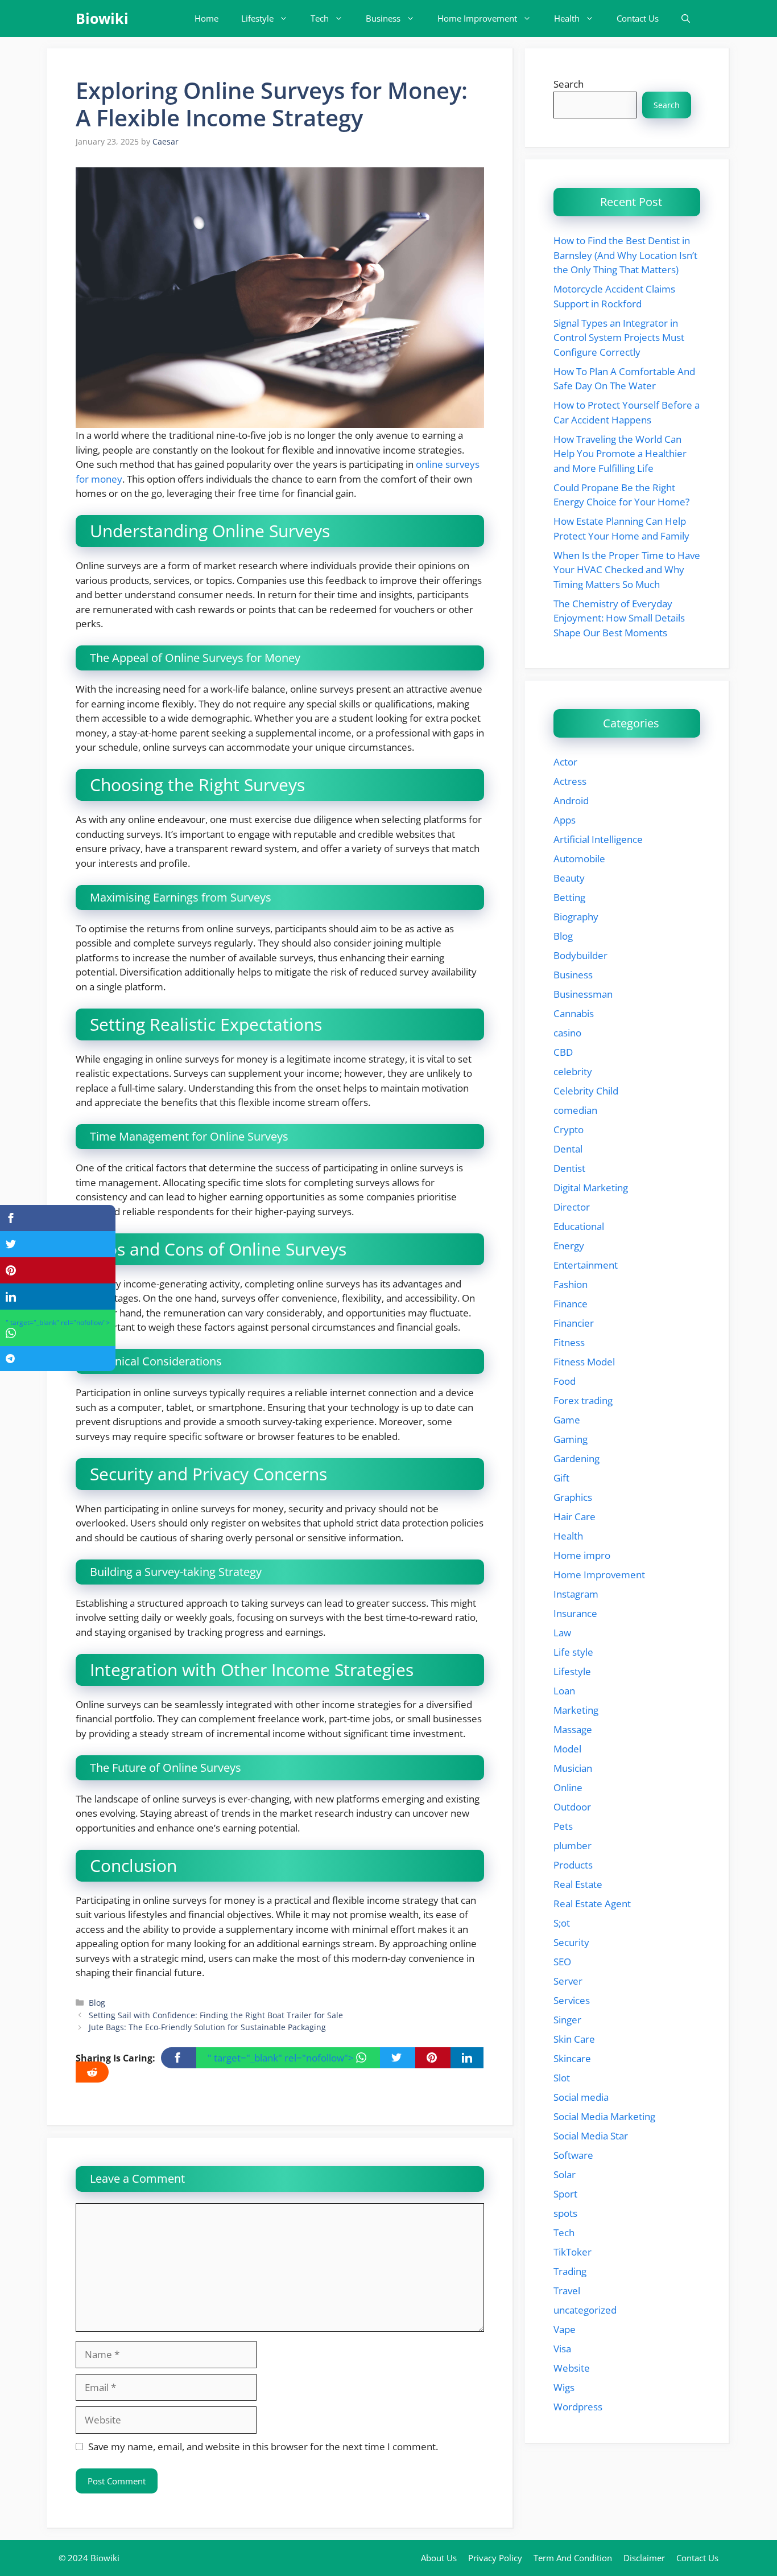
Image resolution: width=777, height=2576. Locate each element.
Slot (562, 2078)
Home (206, 18)
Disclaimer (644, 2558)
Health (567, 18)
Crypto (569, 1129)
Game (567, 1420)
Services (572, 2000)
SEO (562, 1962)
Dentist (569, 1168)
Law (562, 1633)
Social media (581, 2097)
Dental (568, 1149)
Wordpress (578, 2407)
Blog (97, 2003)
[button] (686, 18)
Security (571, 1942)
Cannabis (574, 1013)
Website (572, 2368)
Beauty (569, 878)
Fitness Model (584, 1362)
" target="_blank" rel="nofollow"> (282, 2058)
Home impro (582, 1555)
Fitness (569, 1342)
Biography (576, 917)
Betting (569, 897)
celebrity (573, 1071)
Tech (320, 18)
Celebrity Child (586, 1091)
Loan (564, 1691)
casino (567, 1033)
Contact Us (638, 18)
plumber (573, 1845)
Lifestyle (257, 18)
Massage (573, 1729)
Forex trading (583, 1400)
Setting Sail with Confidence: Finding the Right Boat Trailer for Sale (216, 2015)
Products (573, 1865)
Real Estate (578, 1884)
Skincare (572, 2058)
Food (565, 1381)
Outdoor (572, 1807)
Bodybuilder (580, 955)
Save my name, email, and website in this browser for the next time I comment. (263, 2447)
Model (567, 1749)
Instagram (576, 1594)
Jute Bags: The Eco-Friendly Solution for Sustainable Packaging (207, 2027)
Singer (567, 2020)
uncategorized (585, 2310)
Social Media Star (591, 2136)
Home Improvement (477, 18)
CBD (563, 1052)
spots (565, 2213)
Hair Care (575, 1517)
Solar (565, 2174)
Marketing (576, 1710)
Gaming (571, 1439)
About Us (439, 2558)
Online (568, 1787)
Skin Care (574, 2039)
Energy (569, 1246)
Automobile (579, 859)
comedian (575, 1110)
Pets (563, 1826)
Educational (579, 1226)
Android (571, 801)
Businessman (583, 994)
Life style (573, 1652)
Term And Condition (573, 2558)
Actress (570, 781)
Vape (565, 2329)
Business (383, 18)
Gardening (576, 1458)
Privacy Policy (495, 2558)
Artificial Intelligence (598, 839)
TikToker (573, 2252)
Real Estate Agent (592, 1904)
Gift (561, 1478)
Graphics (573, 1497)
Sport (565, 2194)
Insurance (575, 1613)
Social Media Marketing (604, 2116)
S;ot (562, 1923)
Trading (570, 2271)
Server (568, 1981)
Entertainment (586, 1265)
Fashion (571, 1284)
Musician (573, 1768)
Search (569, 84)
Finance (571, 1304)
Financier (574, 1323)
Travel (567, 2291)
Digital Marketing (591, 1188)
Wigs (564, 2387)
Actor (565, 762)
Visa (562, 2349)
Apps (565, 820)
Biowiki (102, 18)
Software (573, 2155)
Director (572, 1207)
